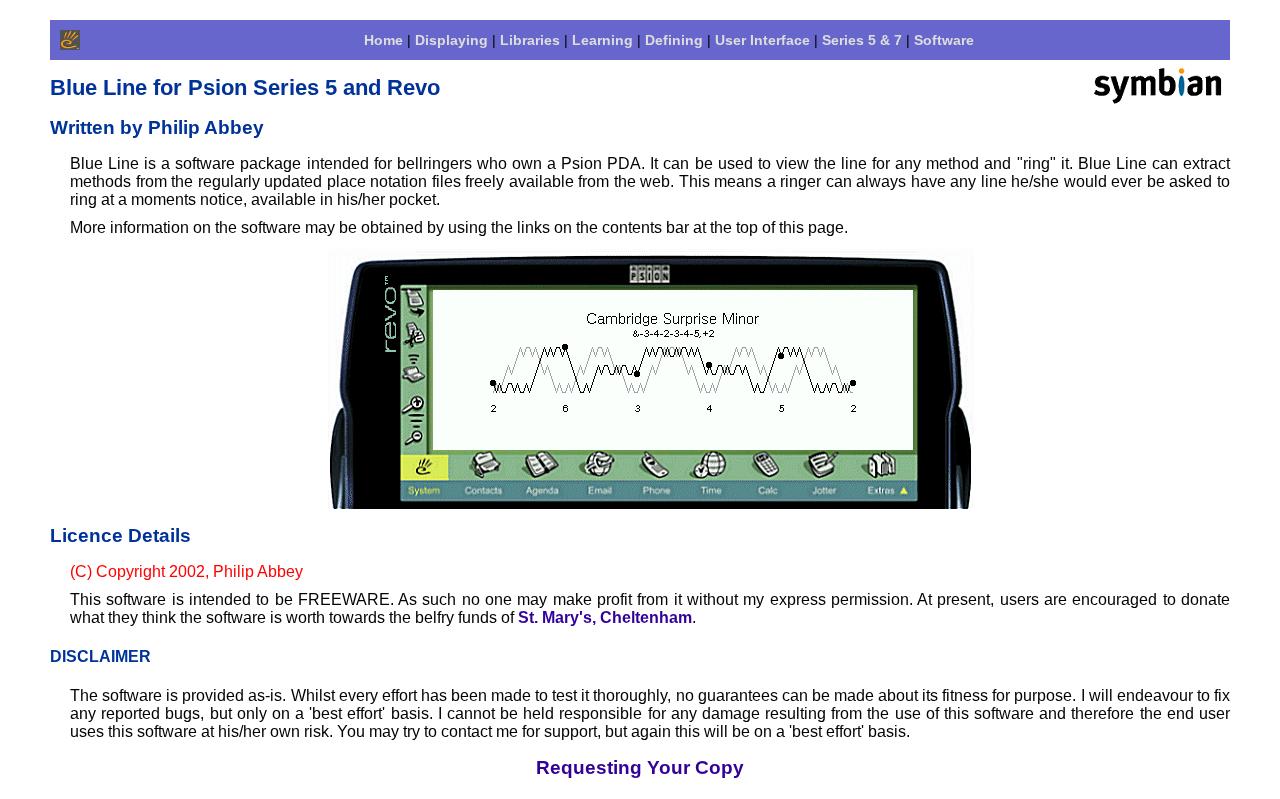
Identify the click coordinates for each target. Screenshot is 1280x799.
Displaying (451, 40)
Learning (602, 40)
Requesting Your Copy (640, 767)
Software (944, 40)
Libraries (530, 40)
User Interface (762, 40)
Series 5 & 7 (862, 40)
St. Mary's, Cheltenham (605, 617)
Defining (674, 40)
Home (383, 40)
